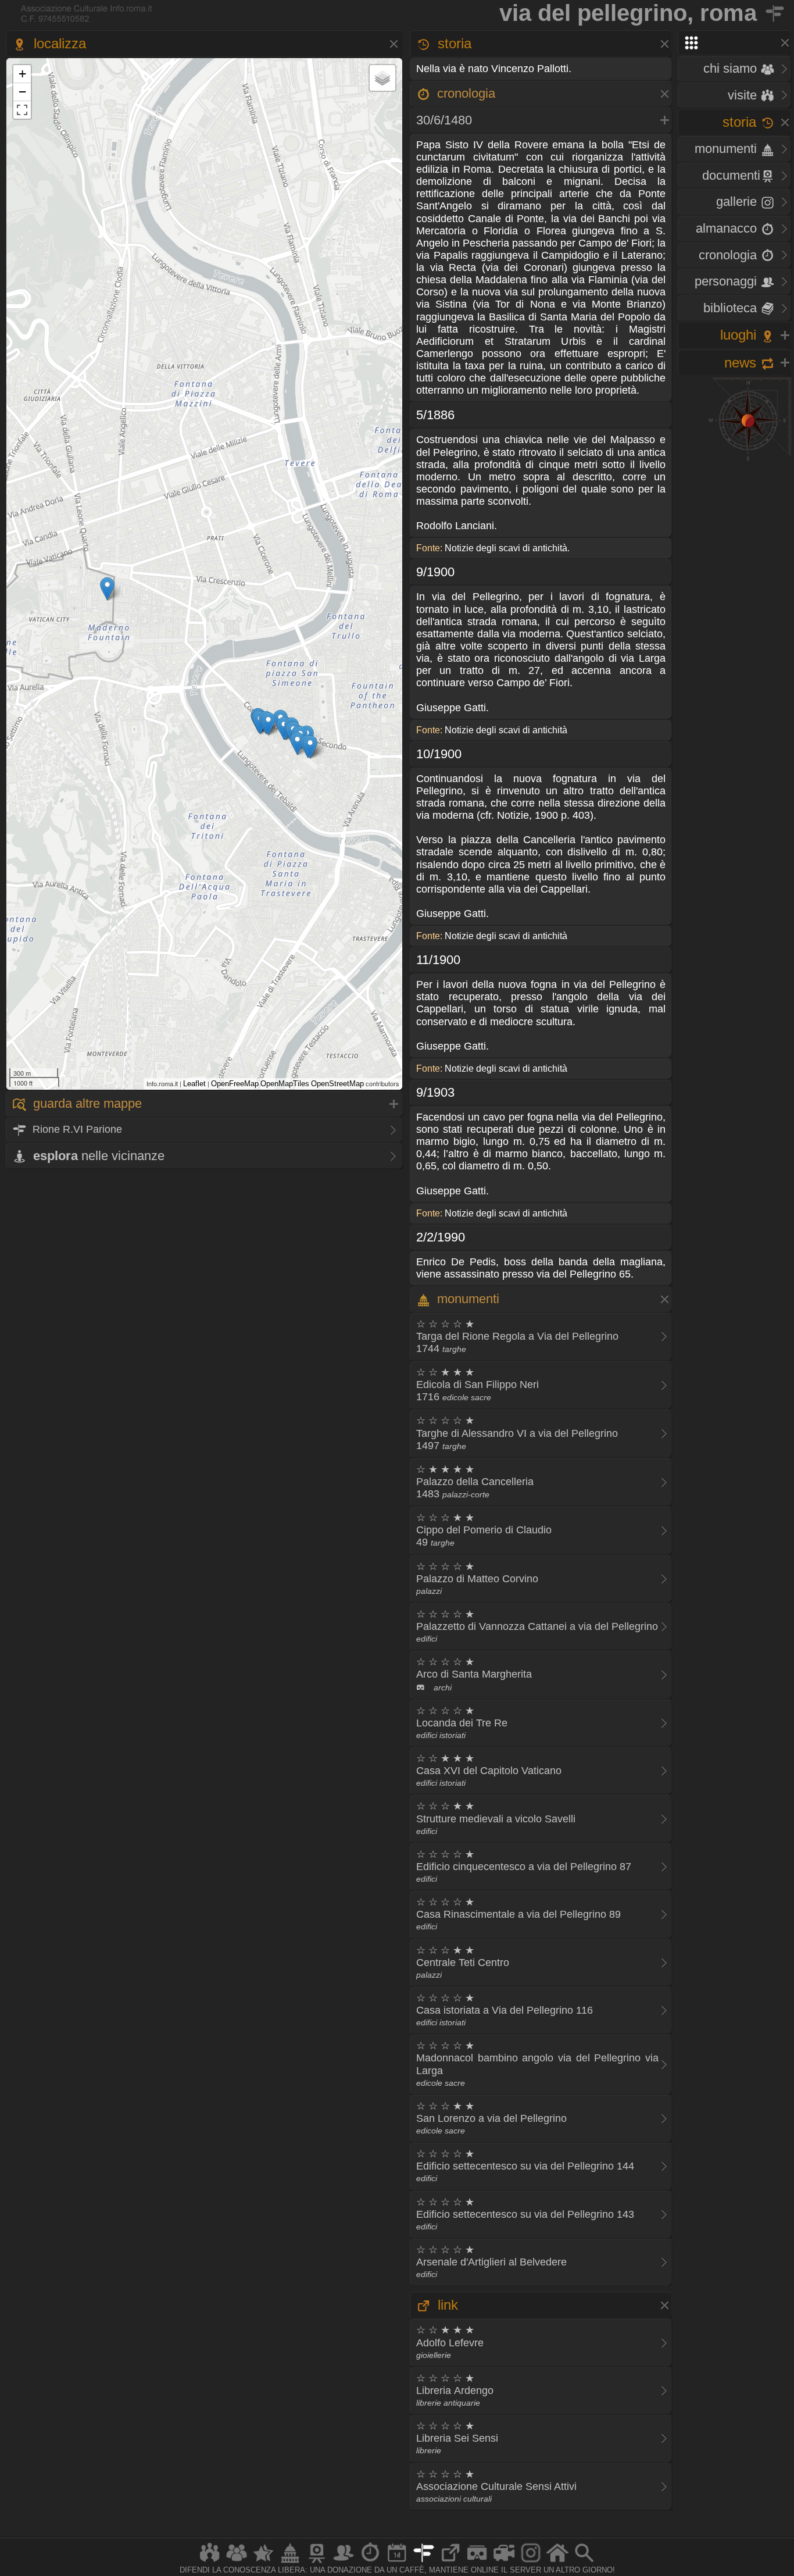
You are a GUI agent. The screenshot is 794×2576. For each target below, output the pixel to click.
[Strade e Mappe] (424, 2562)
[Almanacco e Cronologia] (370, 2562)
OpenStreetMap (337, 1084)
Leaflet (194, 1084)
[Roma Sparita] (317, 2562)
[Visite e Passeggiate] (210, 2562)
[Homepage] (557, 2562)
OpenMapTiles (285, 1084)
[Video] (504, 2562)
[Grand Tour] (263, 2562)
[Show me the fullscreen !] (22, 110)
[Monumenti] (290, 2562)
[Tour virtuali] (477, 2562)
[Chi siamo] (237, 2562)
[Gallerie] (531, 2562)
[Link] (450, 2562)
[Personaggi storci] (344, 2562)
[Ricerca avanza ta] (584, 2562)
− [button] (22, 92)
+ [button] (22, 74)
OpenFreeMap (235, 1084)
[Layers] (382, 78)
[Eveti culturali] (397, 2562)
